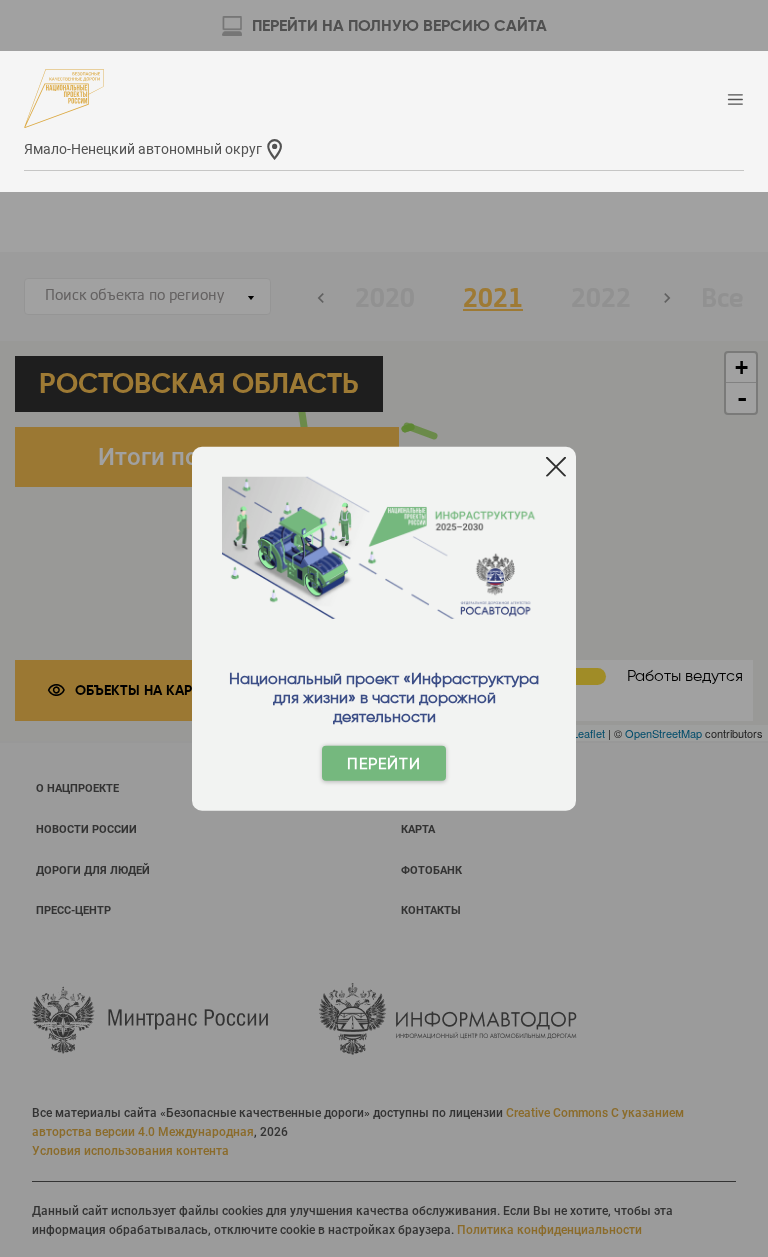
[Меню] (735, 100)
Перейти (384, 763)
